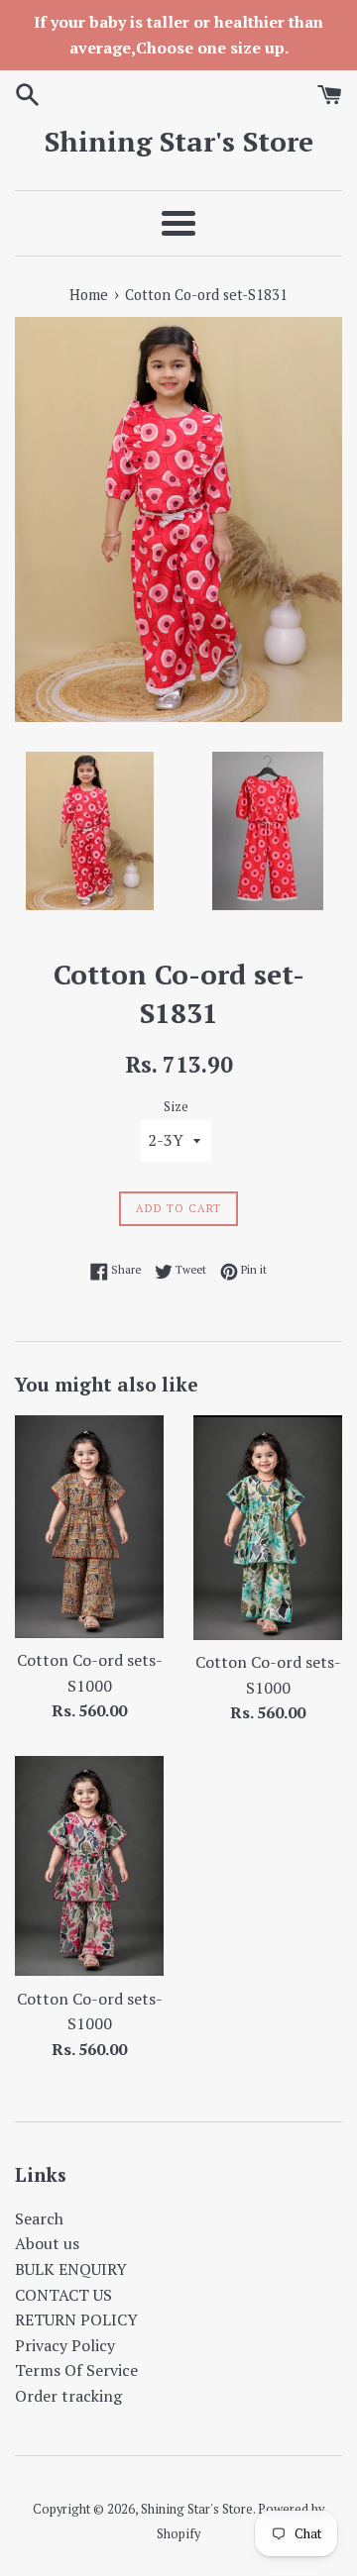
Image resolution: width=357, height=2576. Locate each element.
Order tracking (68, 2396)
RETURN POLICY (76, 2319)
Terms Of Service (76, 2370)
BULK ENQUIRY (71, 2269)
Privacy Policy (65, 2345)
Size (176, 1107)
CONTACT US (63, 2295)
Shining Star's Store (179, 141)
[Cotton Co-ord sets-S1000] (89, 1527)
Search (39, 2218)
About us (47, 2243)
